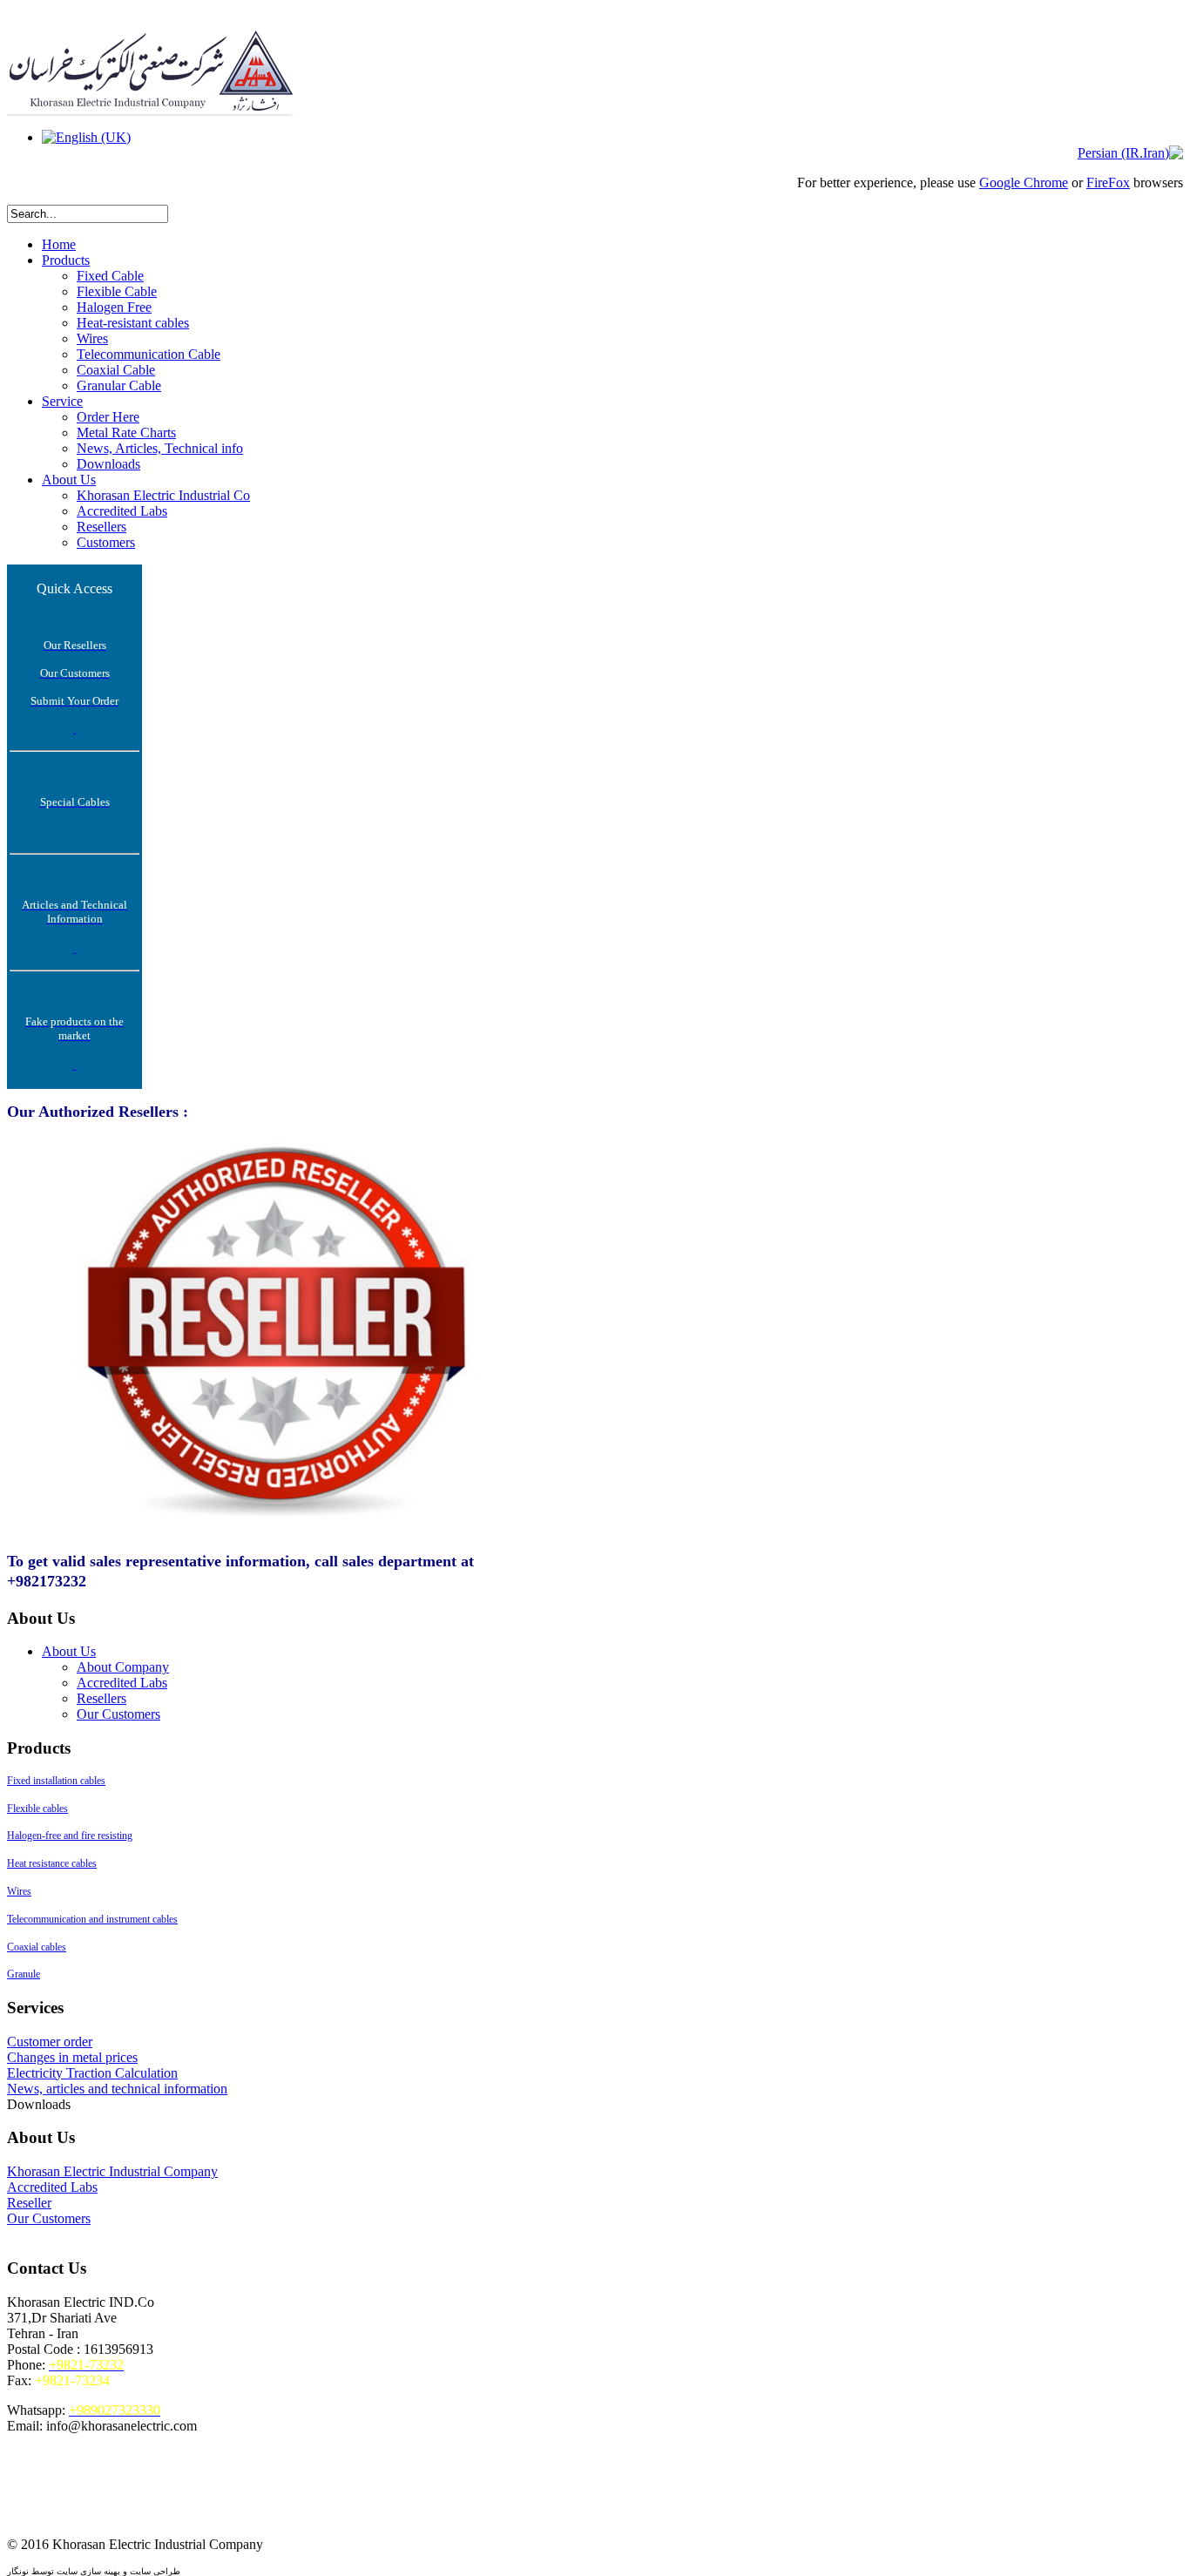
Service (62, 401)
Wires (92, 338)
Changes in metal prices (72, 2057)
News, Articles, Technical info (160, 448)
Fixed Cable (110, 276)
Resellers (101, 527)
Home (59, 244)
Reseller (29, 2203)
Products (66, 260)
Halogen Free (114, 307)
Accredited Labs (122, 511)
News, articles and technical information (117, 2089)
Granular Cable (119, 385)
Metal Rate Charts (126, 433)
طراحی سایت (155, 2571)
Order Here (108, 417)
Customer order (50, 2042)
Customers (106, 542)
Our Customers (118, 1714)
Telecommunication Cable (149, 354)
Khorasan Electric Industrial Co (163, 495)
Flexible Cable (117, 291)
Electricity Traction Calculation (92, 2073)
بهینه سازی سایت (88, 2571)
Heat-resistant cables (133, 323)
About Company (123, 1667)
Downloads (108, 464)
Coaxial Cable (116, 370)
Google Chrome (1024, 183)
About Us (69, 480)
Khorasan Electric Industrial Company (112, 2171)
